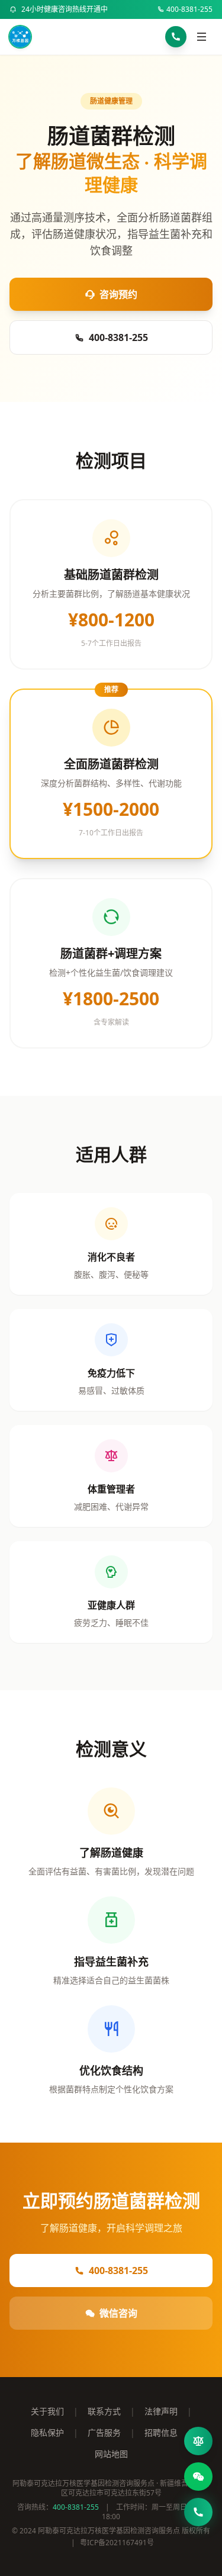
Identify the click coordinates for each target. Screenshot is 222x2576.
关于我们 (47, 2411)
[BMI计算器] (198, 2441)
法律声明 (161, 2411)
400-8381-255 (189, 9)
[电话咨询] (198, 2512)
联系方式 (104, 2411)
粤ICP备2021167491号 (117, 2543)
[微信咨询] (198, 2477)
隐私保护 (47, 2432)
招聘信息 (161, 2432)
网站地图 (111, 2454)
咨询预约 (118, 294)
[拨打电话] (176, 37)
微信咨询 (118, 2313)
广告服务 (104, 2432)
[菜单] (202, 37)
